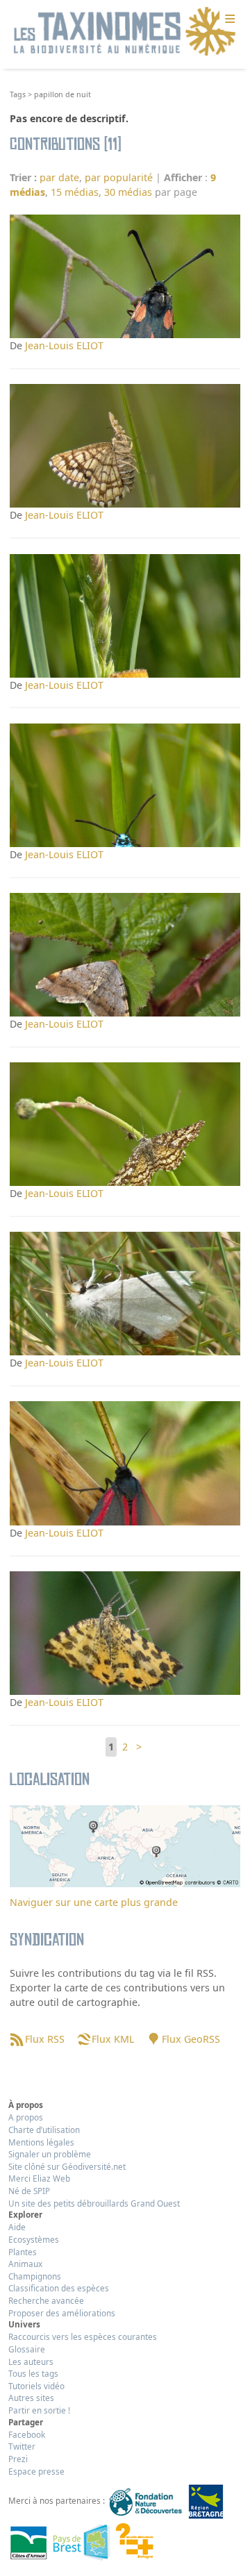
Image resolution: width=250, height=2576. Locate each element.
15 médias (75, 192)
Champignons (35, 2276)
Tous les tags (33, 2373)
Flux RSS (44, 2039)
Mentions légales (41, 2142)
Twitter (22, 2446)
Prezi (18, 2459)
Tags (18, 94)
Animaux (25, 2264)
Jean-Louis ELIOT (64, 345)
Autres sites (31, 2398)
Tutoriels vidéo (36, 2386)
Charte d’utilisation (44, 2130)
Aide (17, 2227)
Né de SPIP (29, 2191)
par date (59, 177)
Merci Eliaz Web (39, 2178)
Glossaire (27, 2349)
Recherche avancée (46, 2300)
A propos (26, 2117)
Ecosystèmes (34, 2239)
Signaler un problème (50, 2154)
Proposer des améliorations (62, 2313)
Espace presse (36, 2471)
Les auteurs (31, 2361)
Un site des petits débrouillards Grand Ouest (94, 2203)
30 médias (128, 192)
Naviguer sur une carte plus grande (94, 1902)
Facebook (27, 2434)
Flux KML (113, 2039)
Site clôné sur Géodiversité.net (67, 2166)
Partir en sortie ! (39, 2410)
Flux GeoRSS (191, 2039)
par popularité (119, 177)
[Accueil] (125, 32)
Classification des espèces (59, 2288)
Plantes (23, 2252)
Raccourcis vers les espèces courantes (83, 2336)
